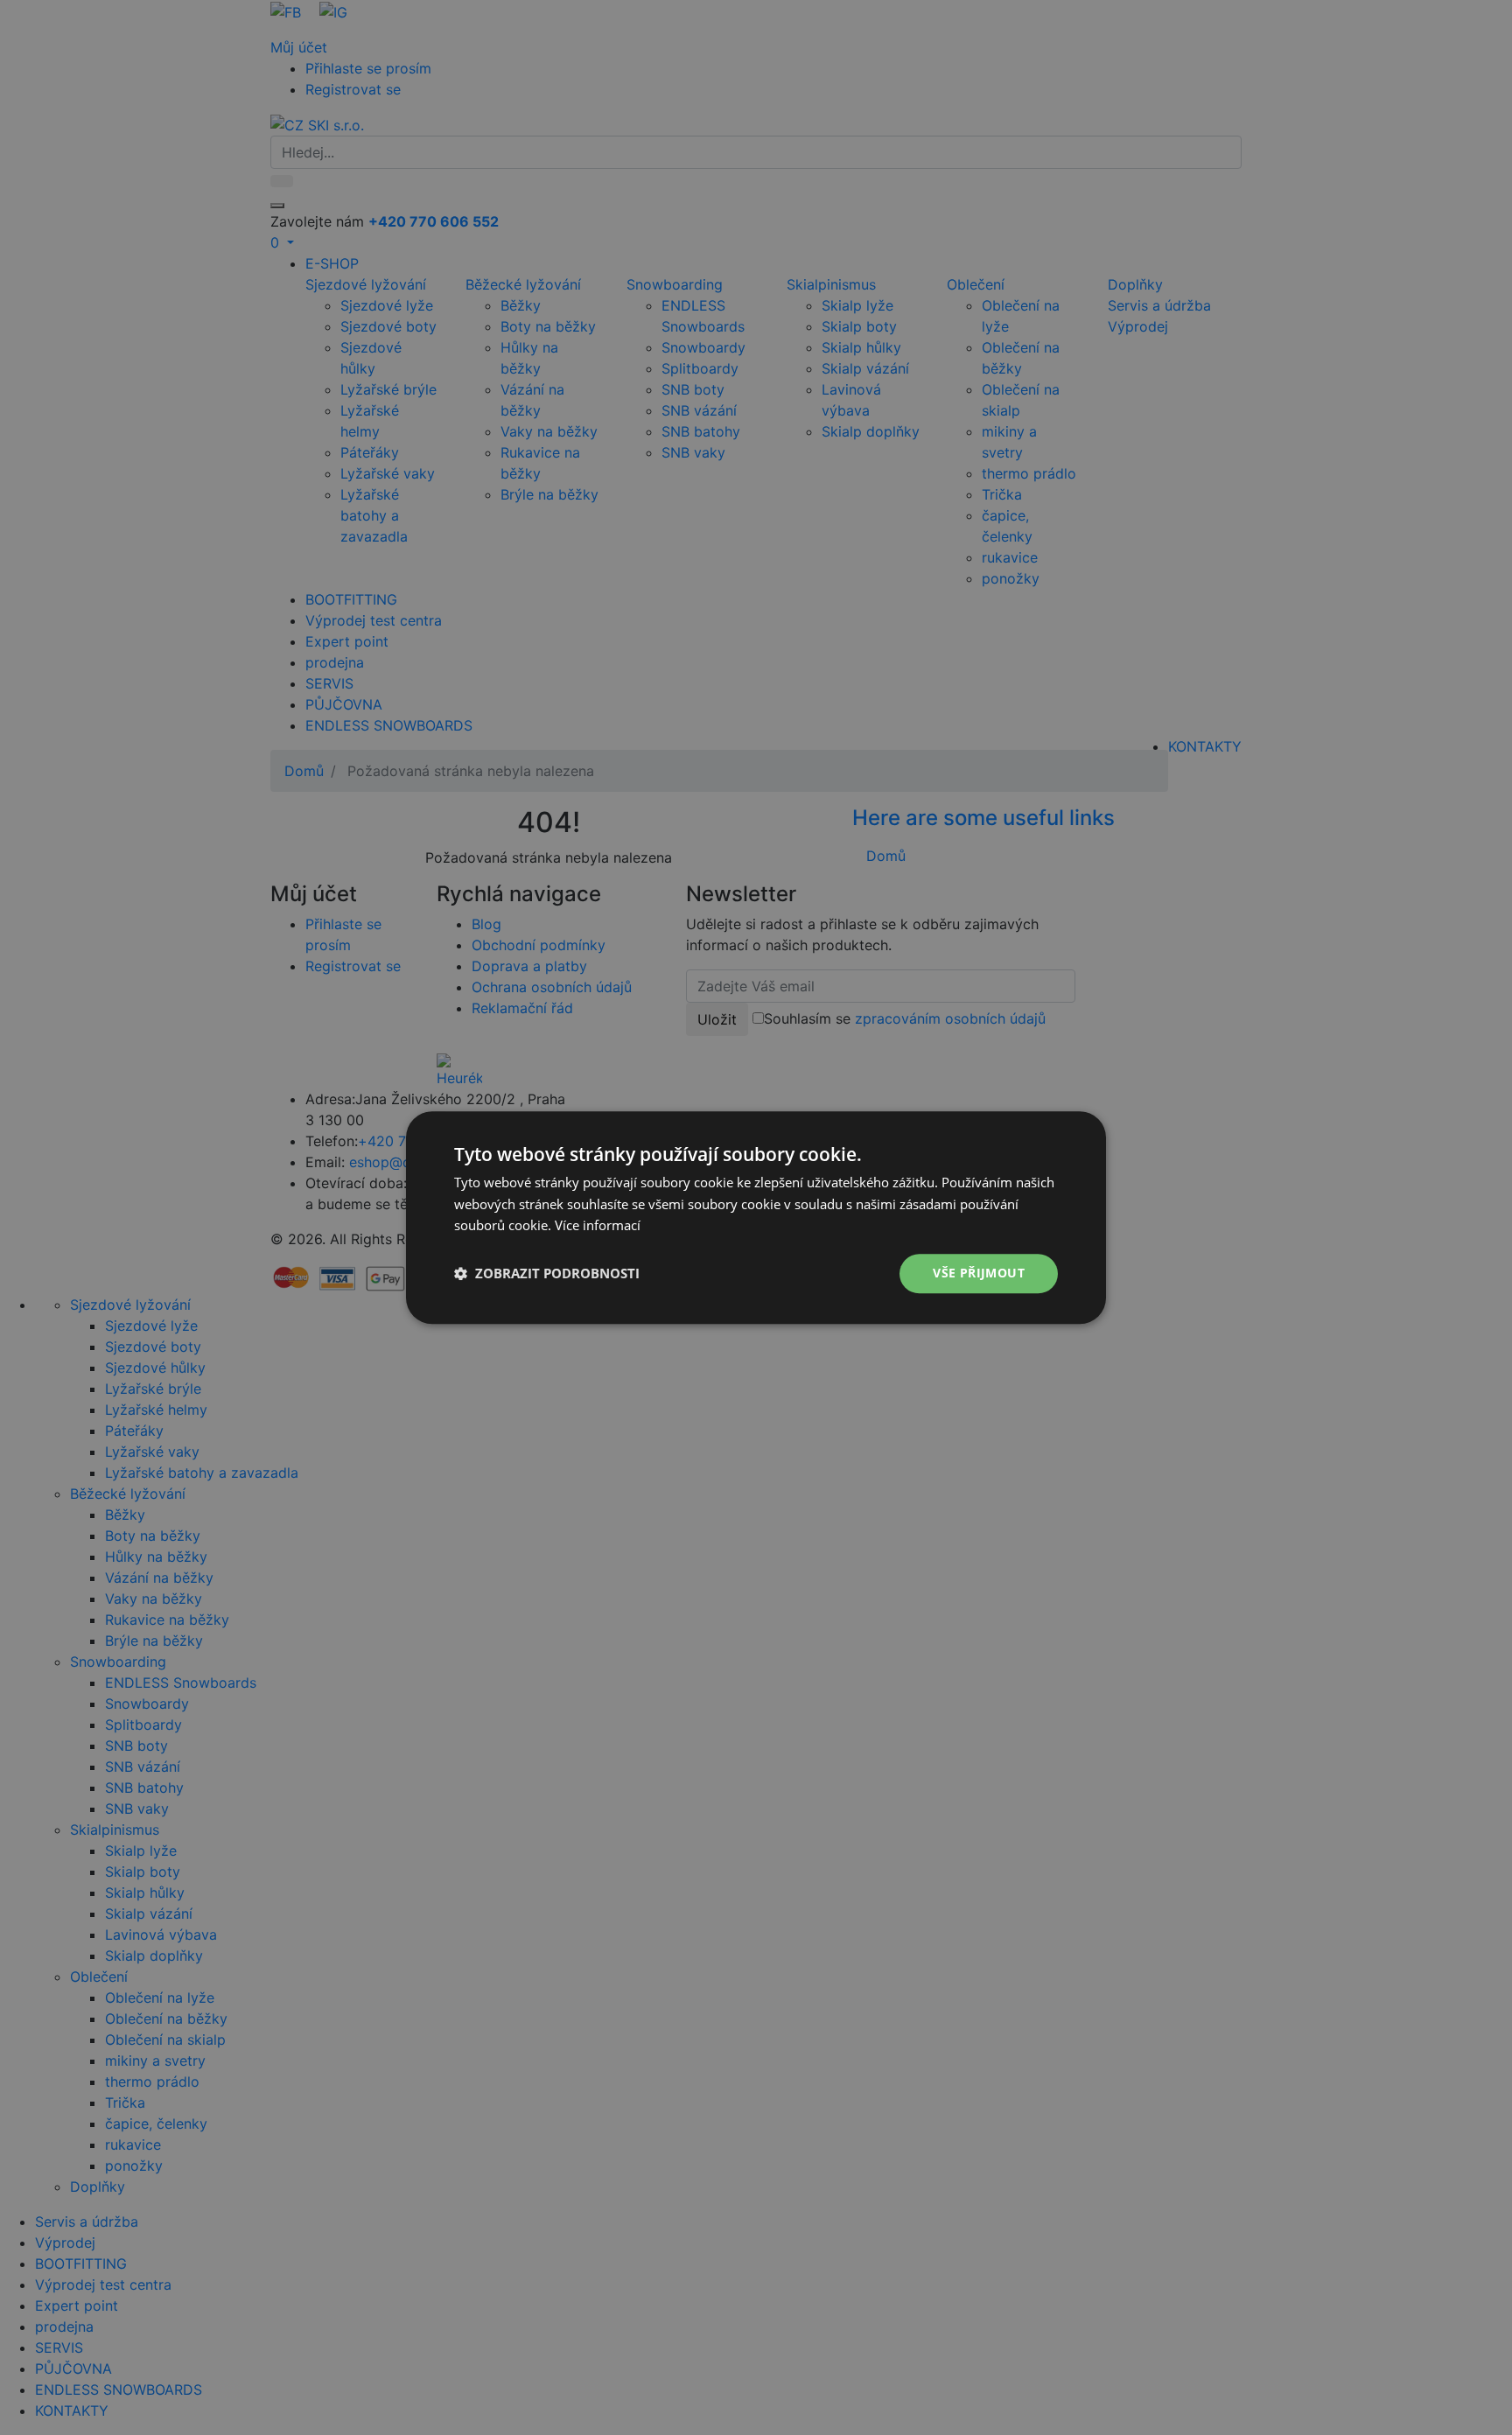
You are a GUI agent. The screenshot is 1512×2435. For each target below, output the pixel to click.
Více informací (598, 1226)
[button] (547, 1274)
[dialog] (756, 1217)
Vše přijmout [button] (979, 1273)
